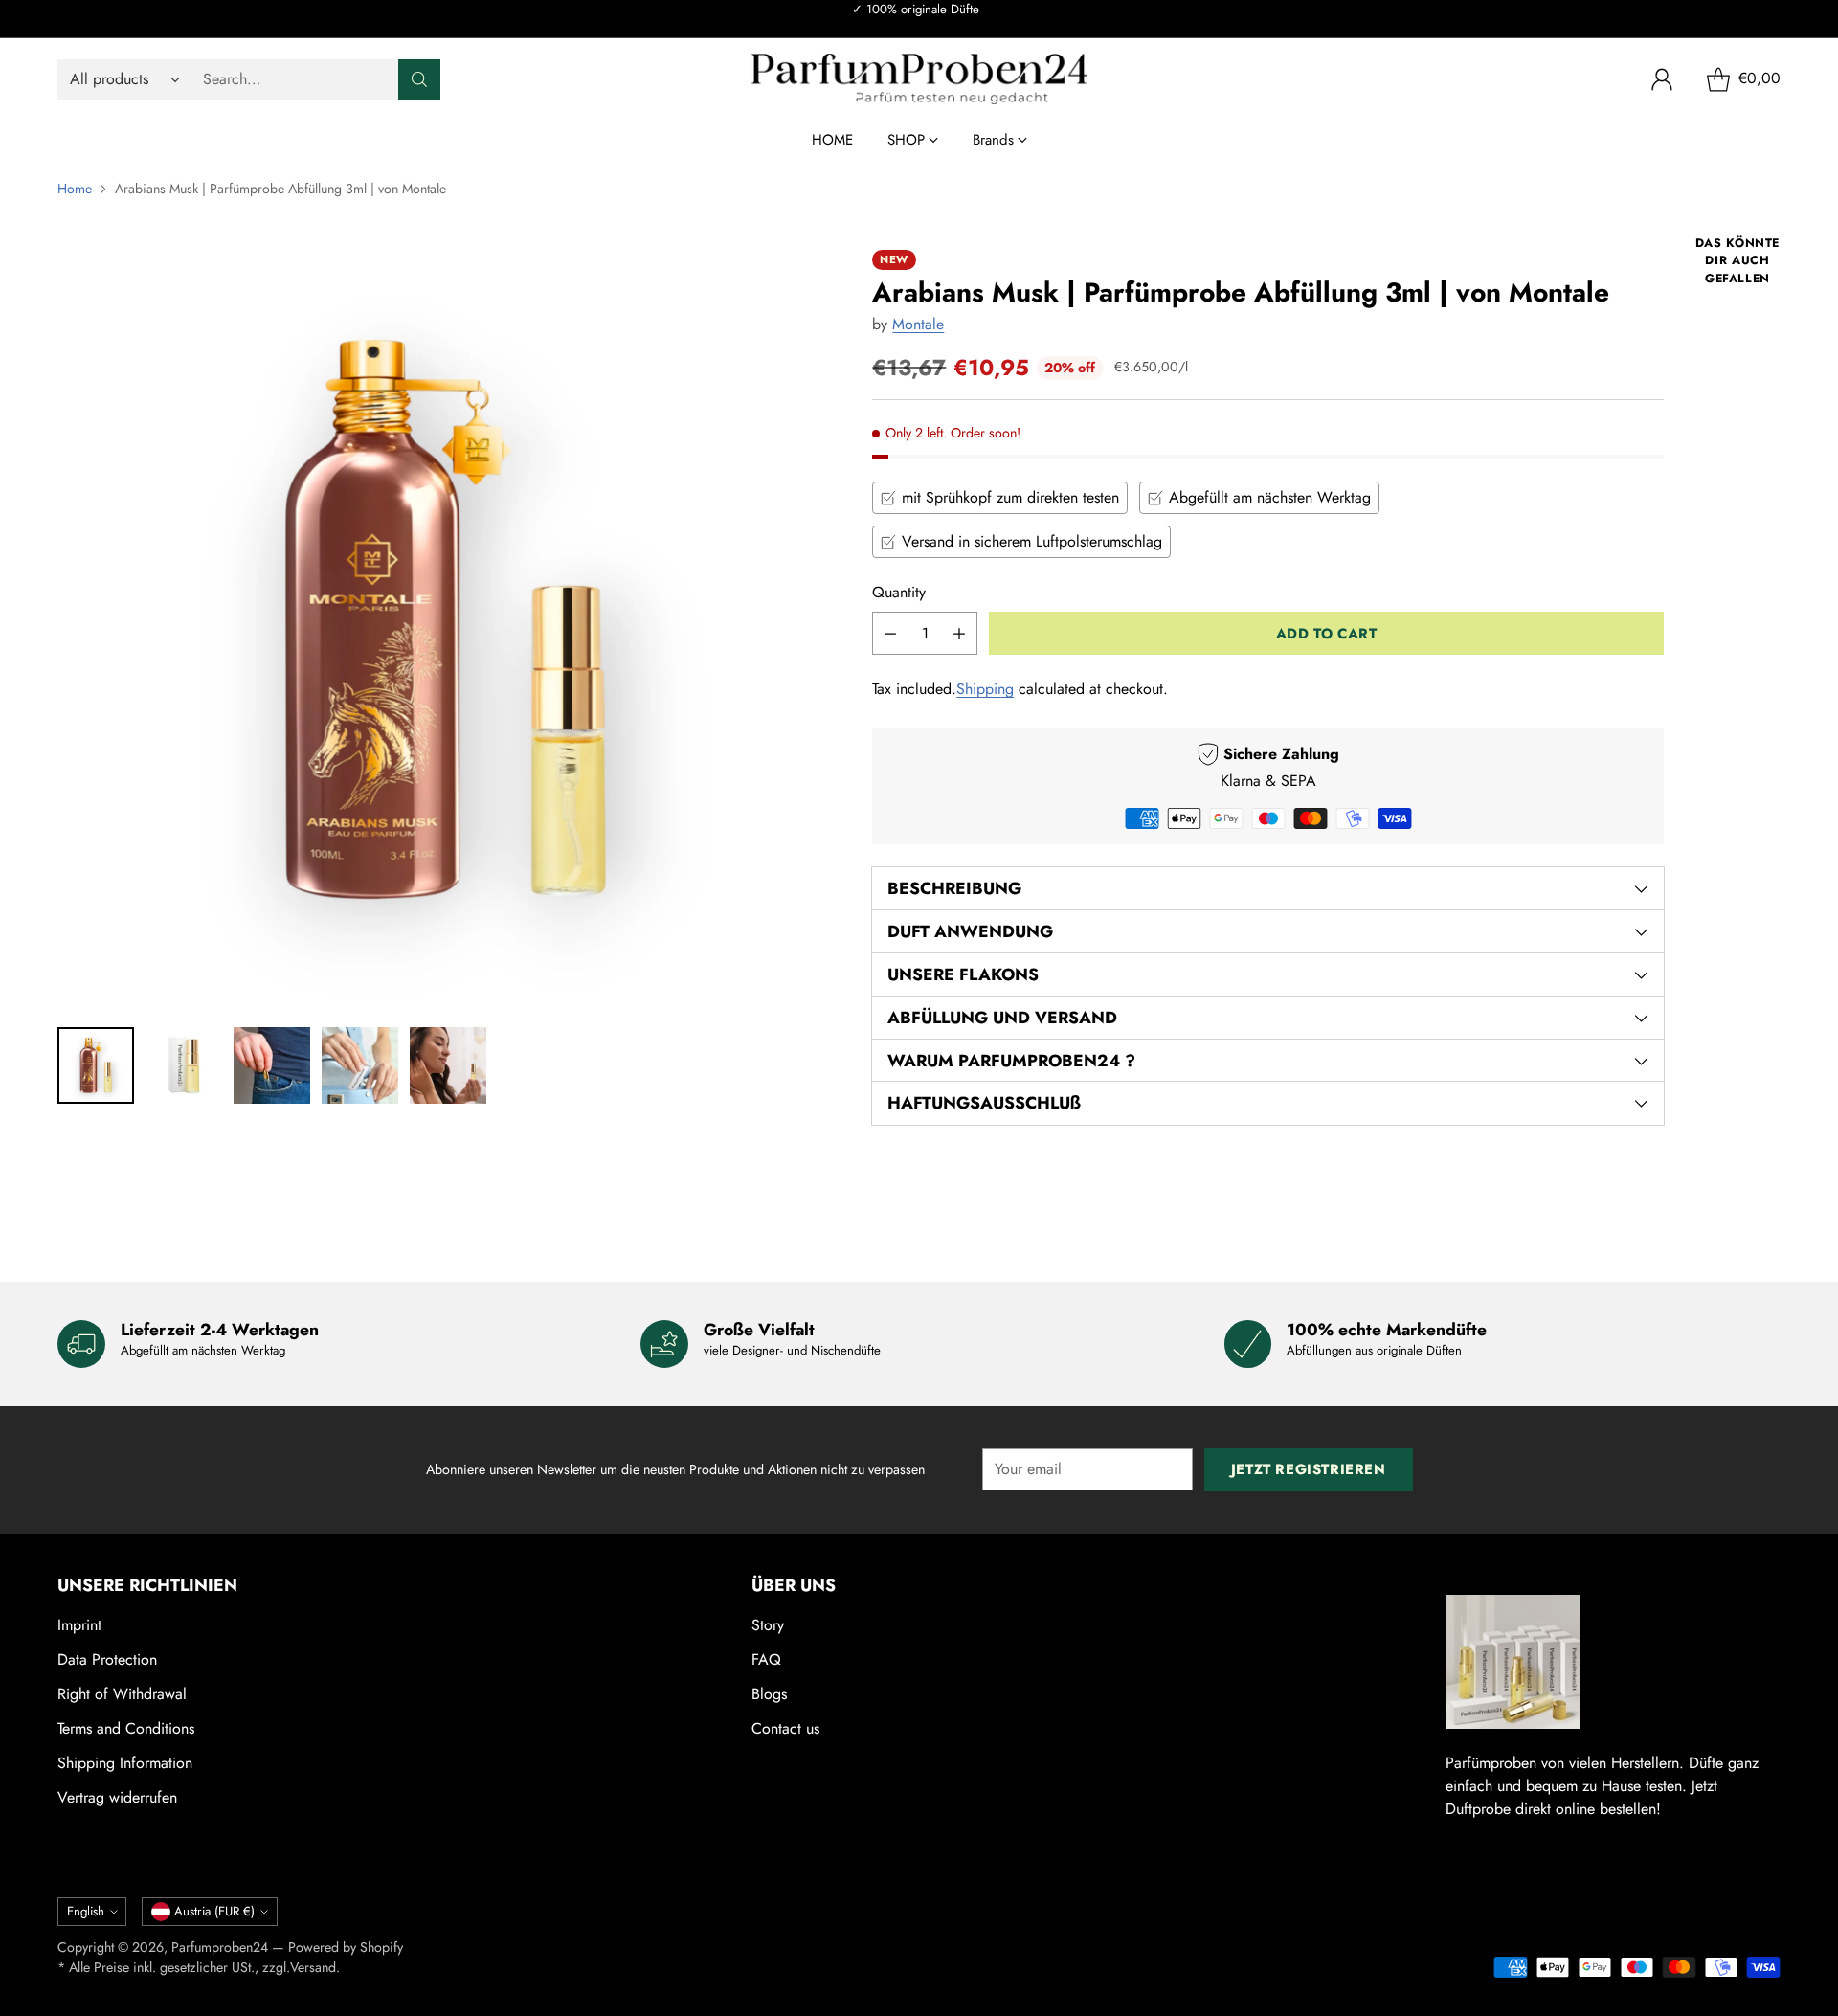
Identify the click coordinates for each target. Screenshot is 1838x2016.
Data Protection (107, 1659)
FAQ (766, 1659)
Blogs (769, 1694)
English (86, 1911)
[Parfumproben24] (919, 79)
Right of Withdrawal (122, 1694)
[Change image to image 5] (448, 1065)
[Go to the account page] (1662, 79)
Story (768, 1625)
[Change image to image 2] (184, 1065)
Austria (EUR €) (214, 1911)
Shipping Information (125, 1763)
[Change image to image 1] (96, 1065)
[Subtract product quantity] (890, 633)
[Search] (419, 79)
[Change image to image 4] (360, 1065)
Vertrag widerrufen (117, 1797)
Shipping (985, 689)
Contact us (785, 1728)
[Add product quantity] (959, 633)
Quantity (899, 592)
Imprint (79, 1625)
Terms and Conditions (126, 1728)
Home (75, 189)
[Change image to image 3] (272, 1065)
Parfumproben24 (220, 1947)
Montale (918, 324)
